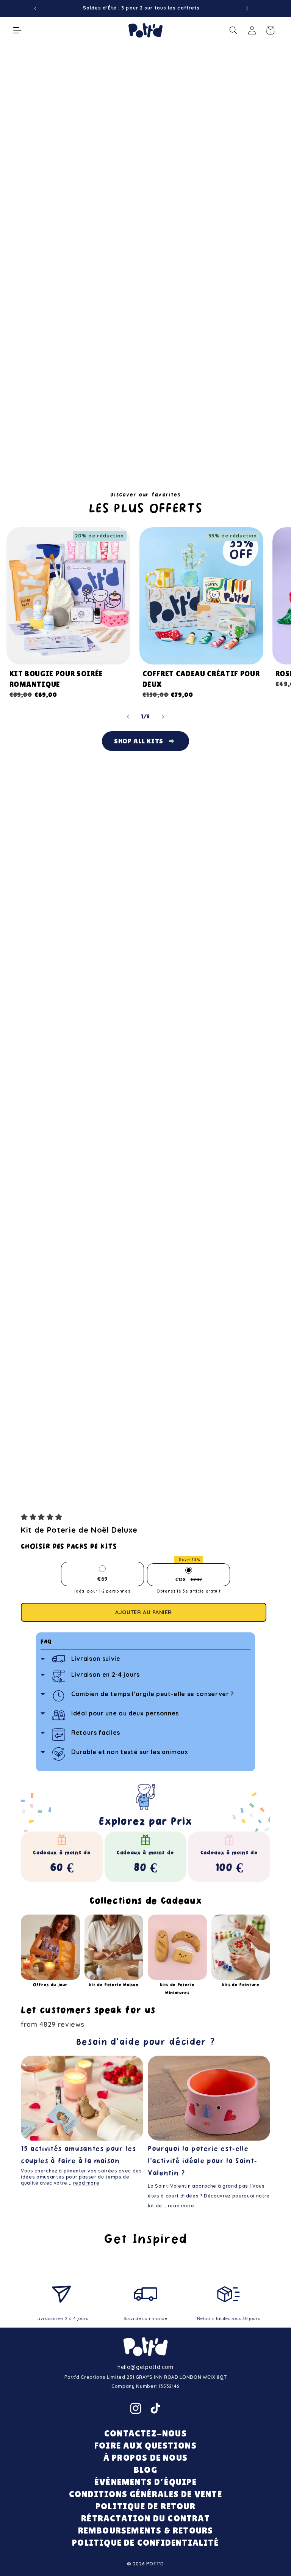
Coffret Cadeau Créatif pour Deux (201, 679)
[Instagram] (136, 2408)
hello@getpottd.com (145, 2367)
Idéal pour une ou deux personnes (125, 1713)
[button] (43, 1517)
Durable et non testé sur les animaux (130, 1752)
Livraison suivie (96, 1659)
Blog (145, 2470)
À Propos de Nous (145, 2457)
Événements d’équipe (145, 2482)
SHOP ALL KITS (139, 741)
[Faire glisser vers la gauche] (128, 717)
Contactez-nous (145, 2433)
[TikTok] (155, 2408)
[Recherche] (233, 30)
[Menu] (17, 30)
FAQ (46, 1642)
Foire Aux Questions (145, 2445)
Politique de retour (145, 2506)
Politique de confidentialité (145, 2542)
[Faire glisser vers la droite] (163, 717)
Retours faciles (96, 1733)
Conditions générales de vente (145, 2494)
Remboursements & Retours (146, 2530)
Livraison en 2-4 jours (106, 1674)
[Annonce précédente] (36, 8)
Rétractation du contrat (145, 2518)
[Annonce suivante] (247, 8)
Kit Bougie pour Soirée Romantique (56, 679)
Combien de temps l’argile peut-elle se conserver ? (153, 1694)
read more (86, 2183)
